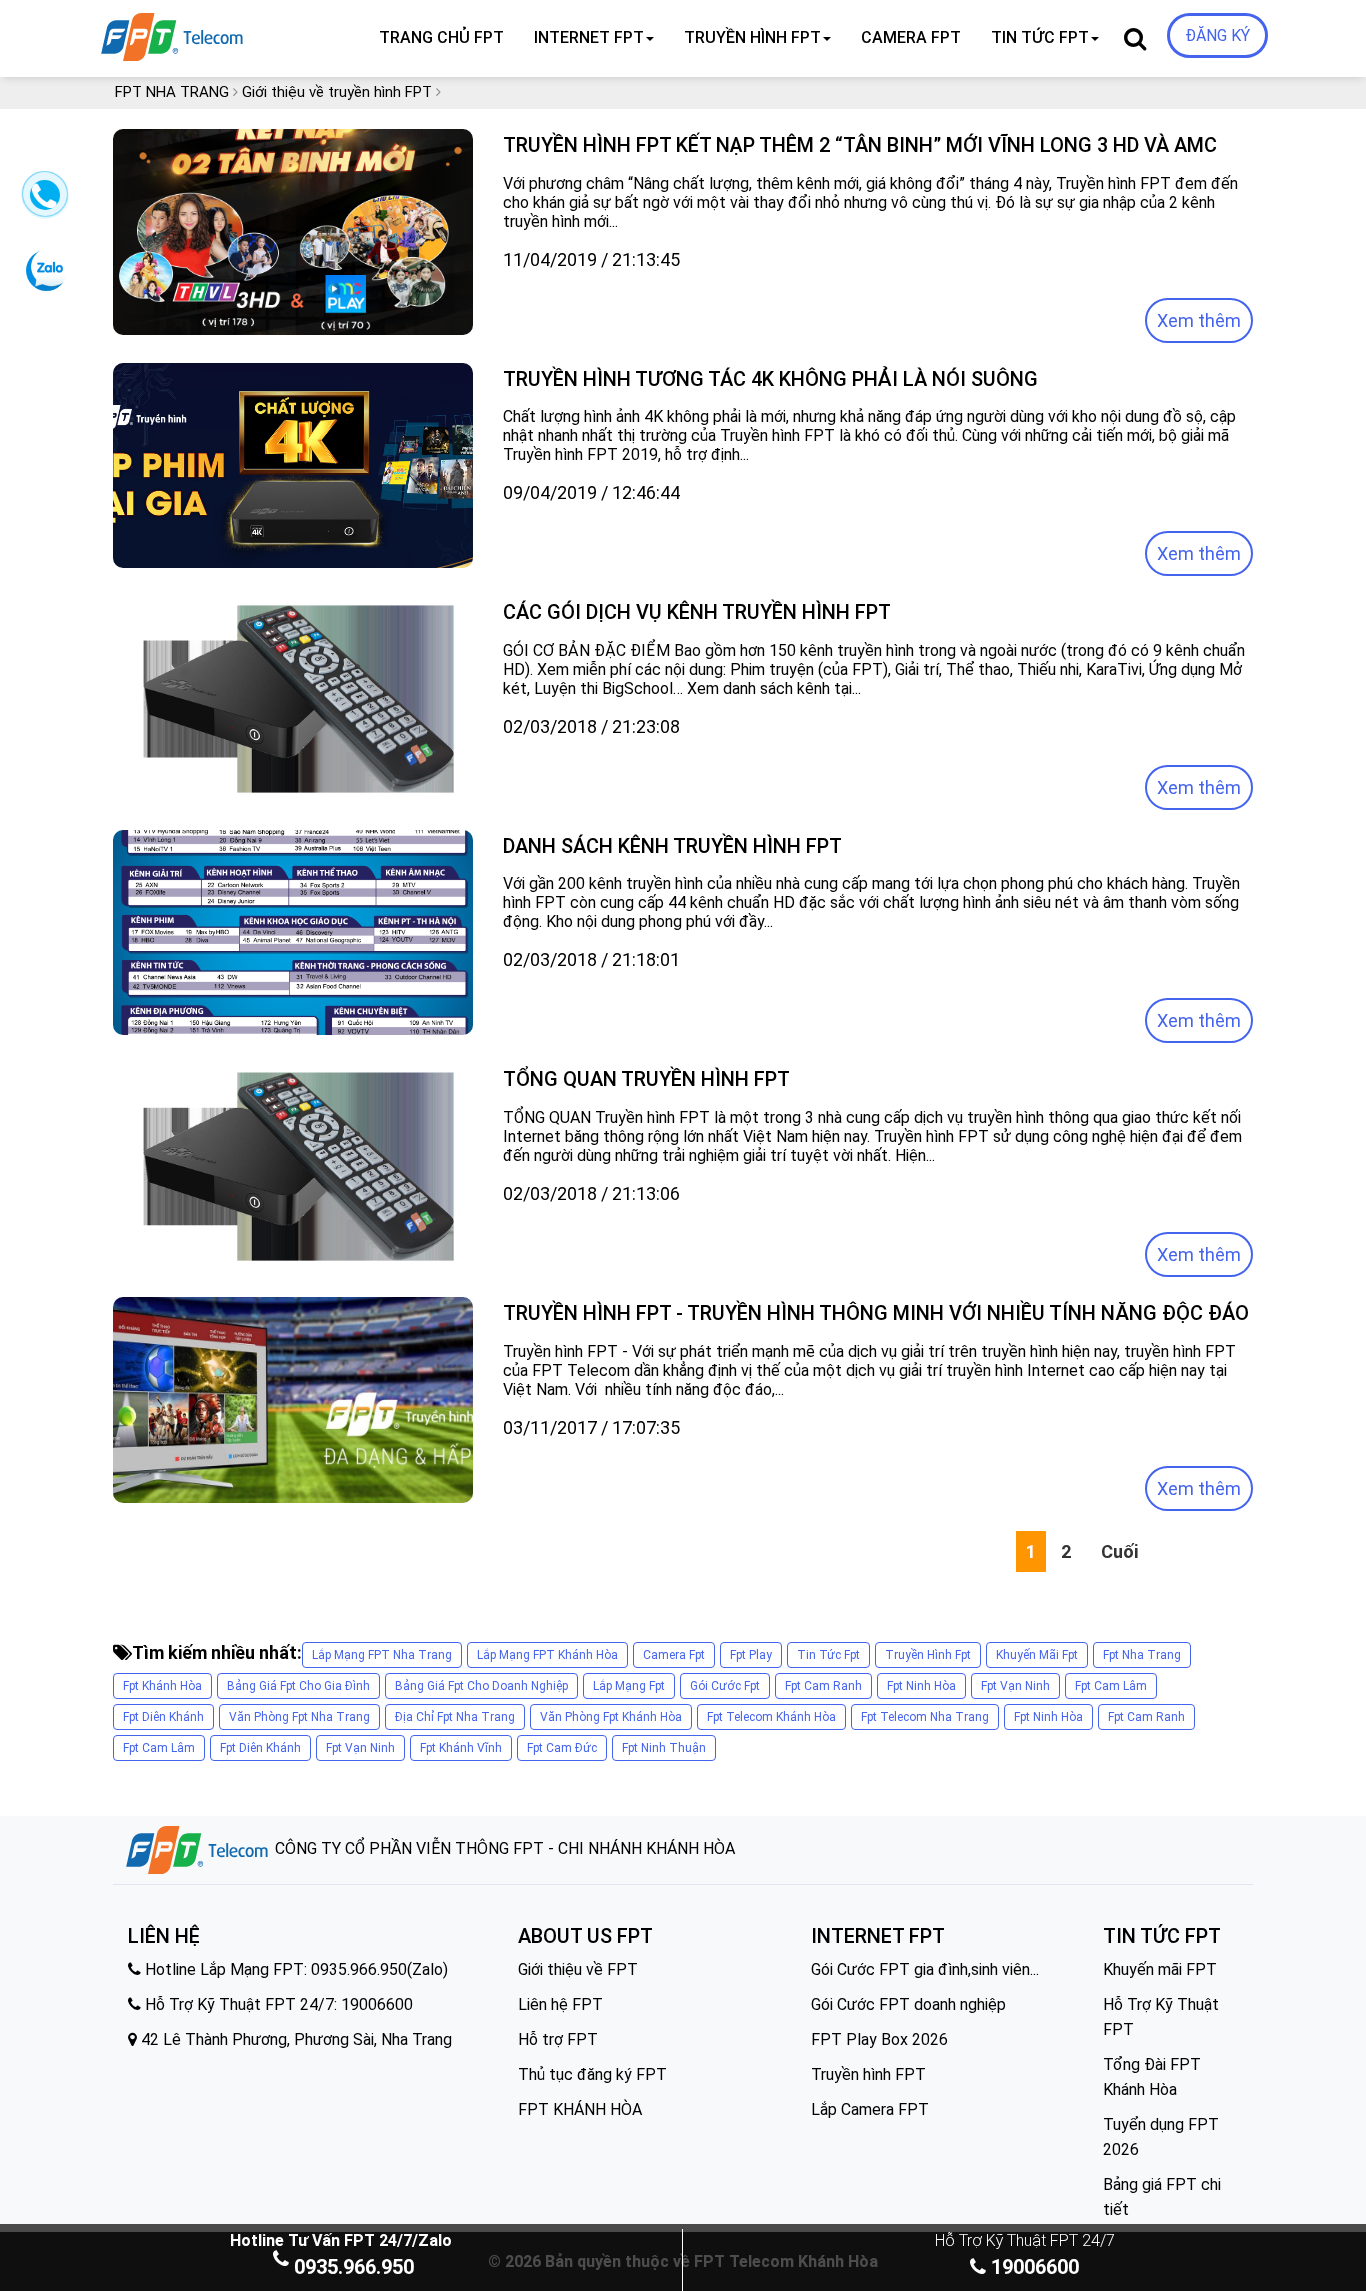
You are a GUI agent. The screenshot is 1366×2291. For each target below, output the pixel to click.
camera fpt (674, 1655)
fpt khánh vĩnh (461, 1748)
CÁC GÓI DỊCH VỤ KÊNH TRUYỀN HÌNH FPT (697, 612)
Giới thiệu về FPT (578, 1969)
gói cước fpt (725, 1686)
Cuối (1119, 1551)
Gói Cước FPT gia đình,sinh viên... (925, 1969)
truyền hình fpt (928, 1655)
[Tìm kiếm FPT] (239, 33)
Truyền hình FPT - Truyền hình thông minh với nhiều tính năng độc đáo (876, 1313)
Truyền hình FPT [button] (752, 37)
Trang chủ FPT (441, 37)
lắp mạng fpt (629, 1686)
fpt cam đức (562, 1748)
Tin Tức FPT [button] (1040, 37)
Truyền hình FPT (868, 2074)
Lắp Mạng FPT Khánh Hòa (547, 1655)
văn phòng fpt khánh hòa (611, 1717)
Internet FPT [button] (589, 37)
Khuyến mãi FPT (1160, 1969)
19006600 (1032, 2267)
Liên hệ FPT (560, 2004)
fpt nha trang (1142, 1655)
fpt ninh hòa (921, 1686)
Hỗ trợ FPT (558, 2039)
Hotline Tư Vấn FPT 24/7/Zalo (341, 2240)
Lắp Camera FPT (870, 2109)
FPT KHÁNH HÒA (580, 2109)
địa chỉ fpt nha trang (455, 1717)
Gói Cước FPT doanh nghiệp (908, 2004)
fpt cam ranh (823, 1686)
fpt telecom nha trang (925, 1717)
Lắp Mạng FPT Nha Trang (382, 1655)
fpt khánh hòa (162, 1686)
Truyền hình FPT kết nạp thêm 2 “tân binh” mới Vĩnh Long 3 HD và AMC (860, 145)
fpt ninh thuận (664, 1748)
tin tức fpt (828, 1655)
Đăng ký (1217, 35)
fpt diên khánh (163, 1717)
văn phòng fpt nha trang (299, 1717)
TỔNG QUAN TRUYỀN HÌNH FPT (646, 1079)
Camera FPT (911, 37)
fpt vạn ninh (1015, 1686)
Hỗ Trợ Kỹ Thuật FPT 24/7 (1025, 2240)
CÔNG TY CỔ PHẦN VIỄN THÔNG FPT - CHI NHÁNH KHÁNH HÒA (503, 1848)
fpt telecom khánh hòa (771, 1717)
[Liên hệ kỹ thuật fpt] (42, 200)
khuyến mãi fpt (1037, 1655)
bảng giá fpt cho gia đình (298, 1686)
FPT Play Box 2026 (879, 2039)
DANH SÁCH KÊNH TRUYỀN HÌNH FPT (672, 846)
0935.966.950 (354, 2267)
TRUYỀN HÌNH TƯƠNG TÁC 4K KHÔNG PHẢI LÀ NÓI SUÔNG (770, 379)
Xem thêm (1199, 320)
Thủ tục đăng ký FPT (592, 2074)
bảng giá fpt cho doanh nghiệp (481, 1686)
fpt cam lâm (1111, 1686)
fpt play (751, 1655)
